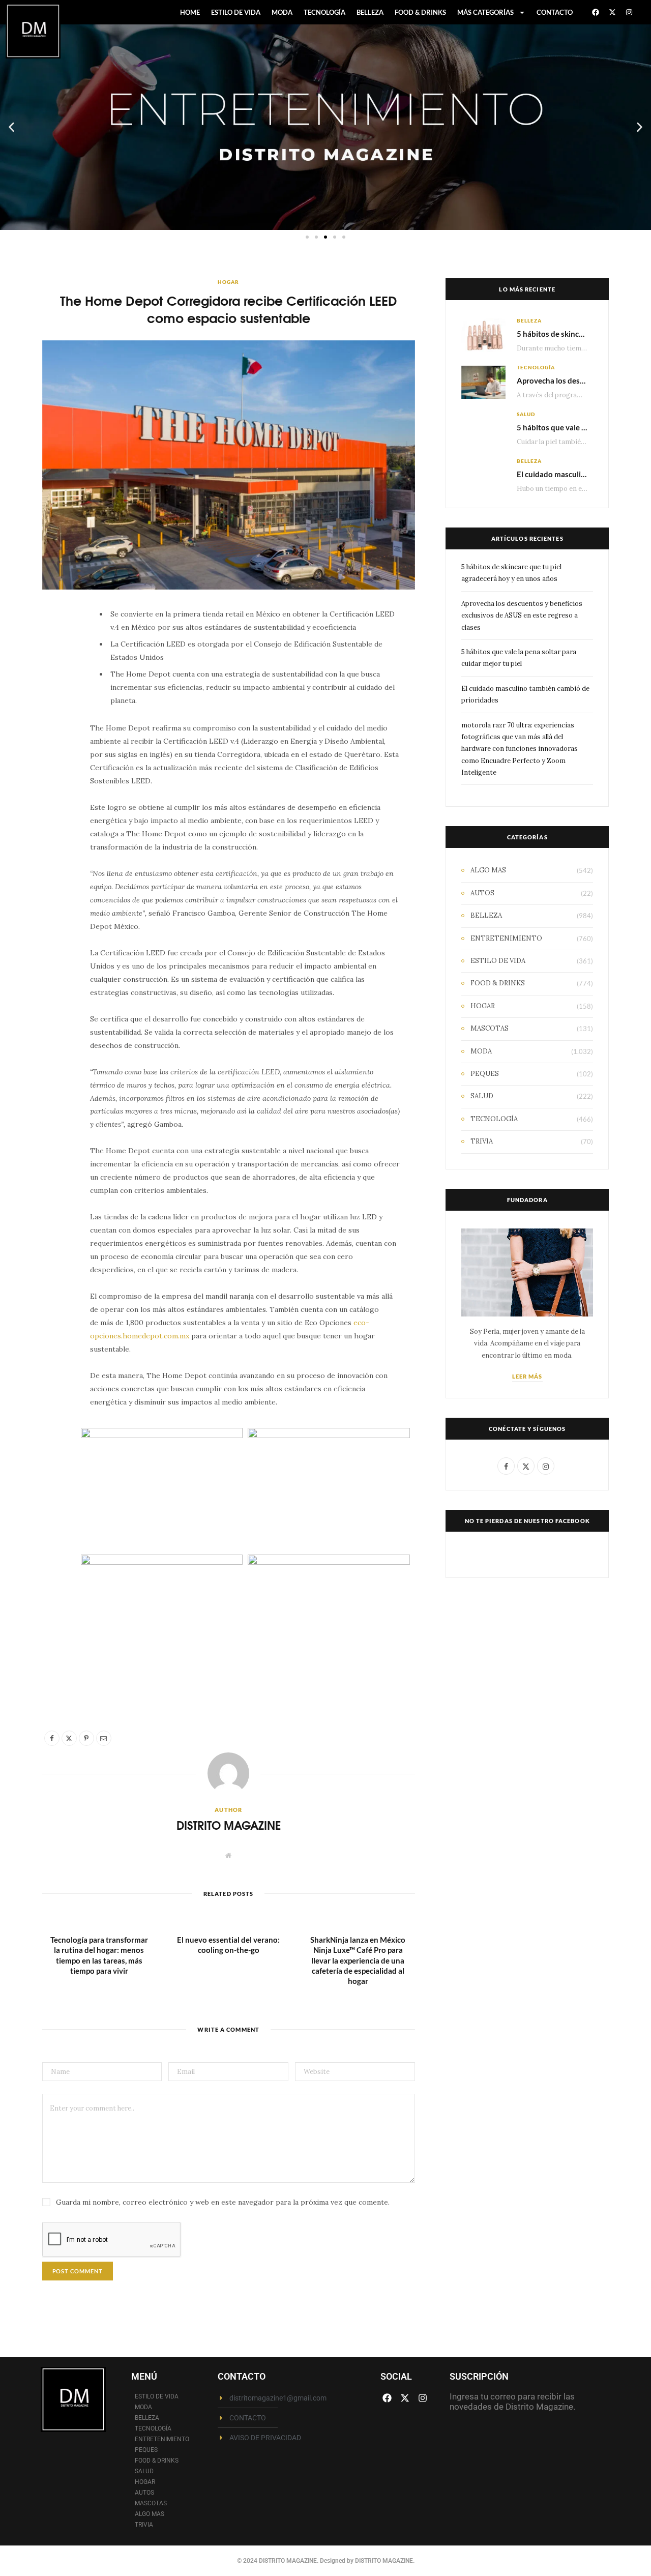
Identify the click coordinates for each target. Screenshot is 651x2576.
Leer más (527, 1376)
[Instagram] (629, 12)
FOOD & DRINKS (420, 12)
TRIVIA (482, 1141)
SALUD (526, 414)
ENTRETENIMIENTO (506, 938)
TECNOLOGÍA (324, 12)
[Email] (55, 727)
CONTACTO (555, 12)
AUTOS (482, 893)
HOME (190, 12)
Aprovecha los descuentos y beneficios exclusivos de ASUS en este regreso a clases (522, 616)
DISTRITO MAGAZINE (229, 1825)
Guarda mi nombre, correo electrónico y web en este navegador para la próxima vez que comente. (223, 2202)
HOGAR (228, 282)
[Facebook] (596, 12)
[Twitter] (55, 675)
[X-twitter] (612, 12)
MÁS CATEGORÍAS (485, 12)
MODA (282, 12)
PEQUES (485, 1074)
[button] (11, 127)
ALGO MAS (488, 870)
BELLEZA (370, 12)
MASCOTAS (490, 1028)
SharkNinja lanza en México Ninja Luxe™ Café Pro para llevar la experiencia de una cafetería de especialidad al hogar (358, 1960)
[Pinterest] (55, 701)
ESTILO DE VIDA (236, 12)
